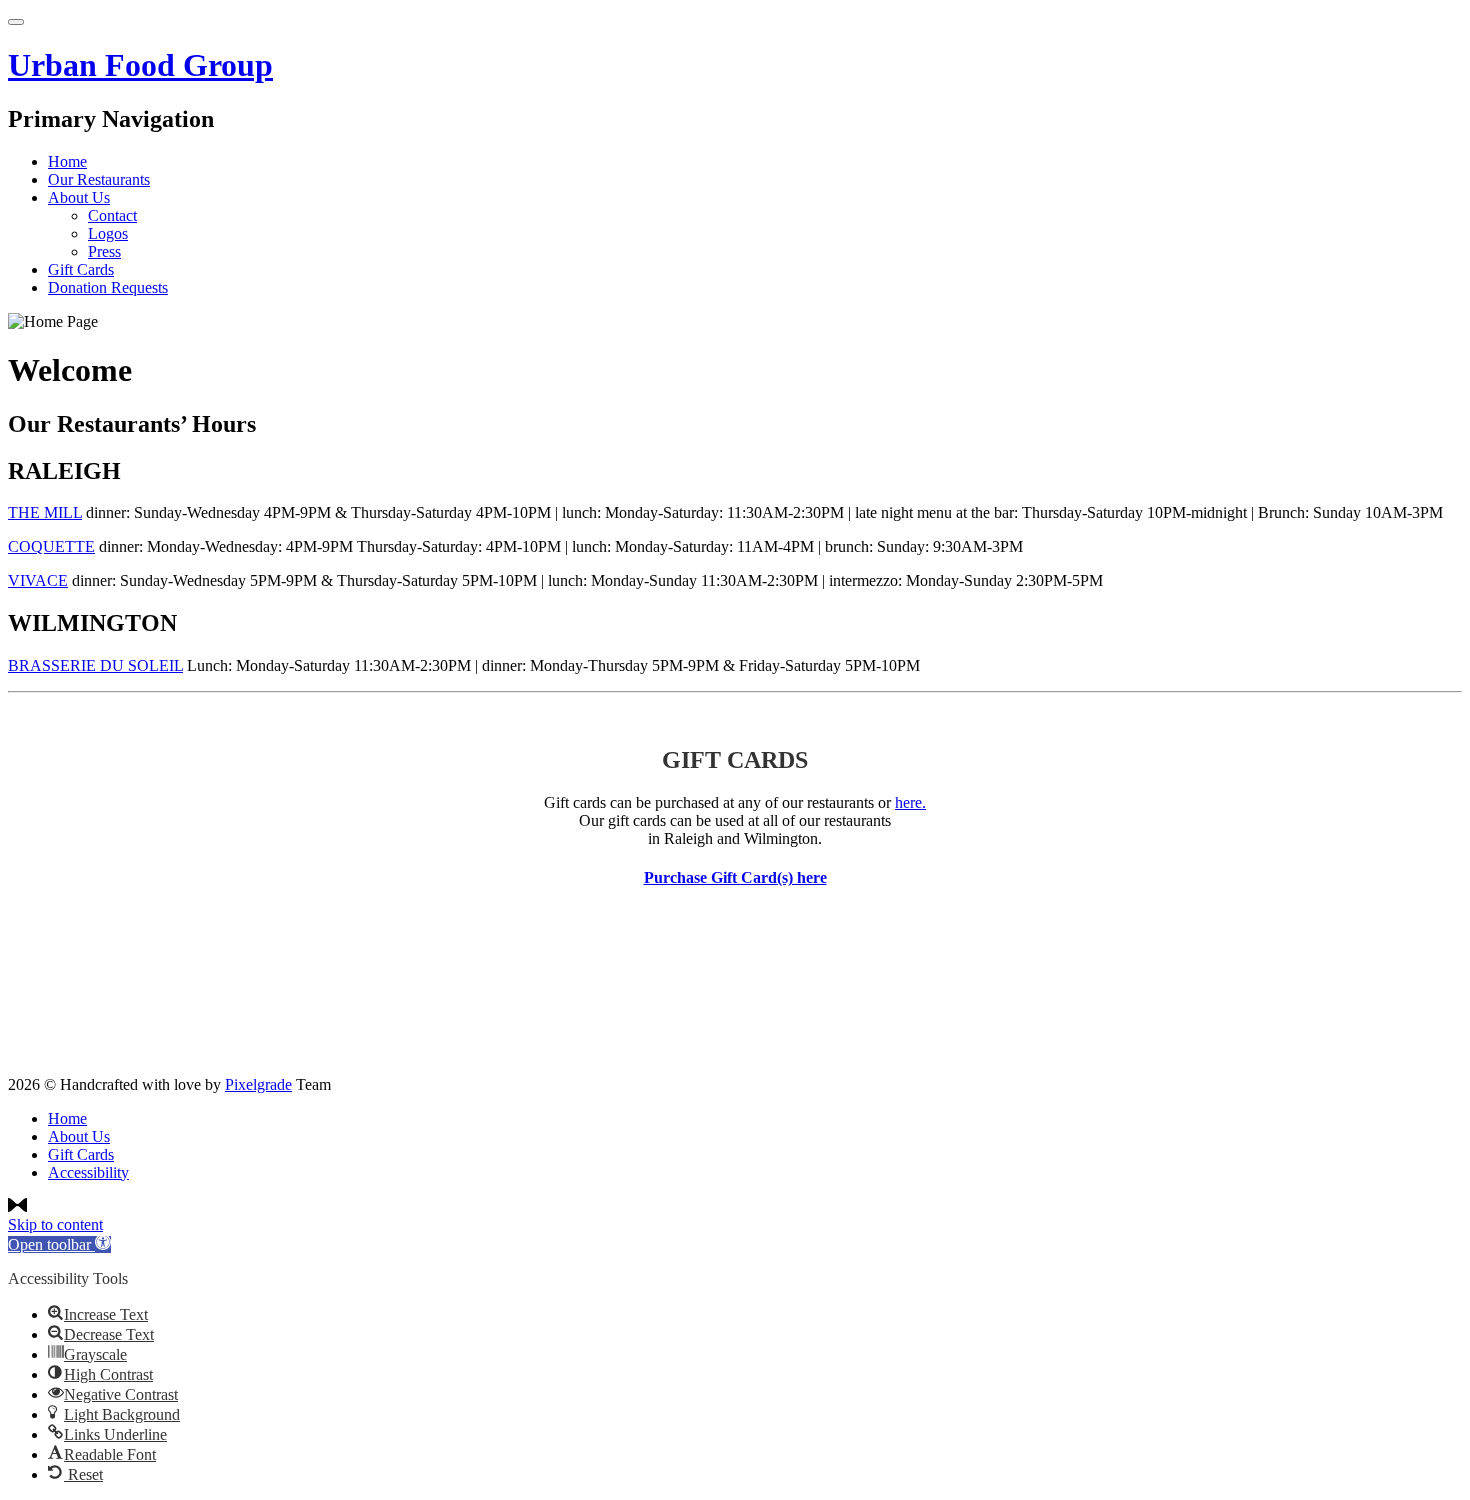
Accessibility (88, 1172)
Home (67, 161)
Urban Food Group (140, 65)
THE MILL (45, 512)
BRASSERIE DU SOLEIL (95, 665)
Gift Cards (81, 269)
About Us (79, 197)
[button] (59, 1244)
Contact (112, 215)
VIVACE (38, 580)
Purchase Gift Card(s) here (735, 877)
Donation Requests (108, 287)
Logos (108, 233)
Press (104, 251)
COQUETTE (51, 546)
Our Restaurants (99, 179)
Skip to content (55, 1224)
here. (910, 802)
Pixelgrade (258, 1084)
